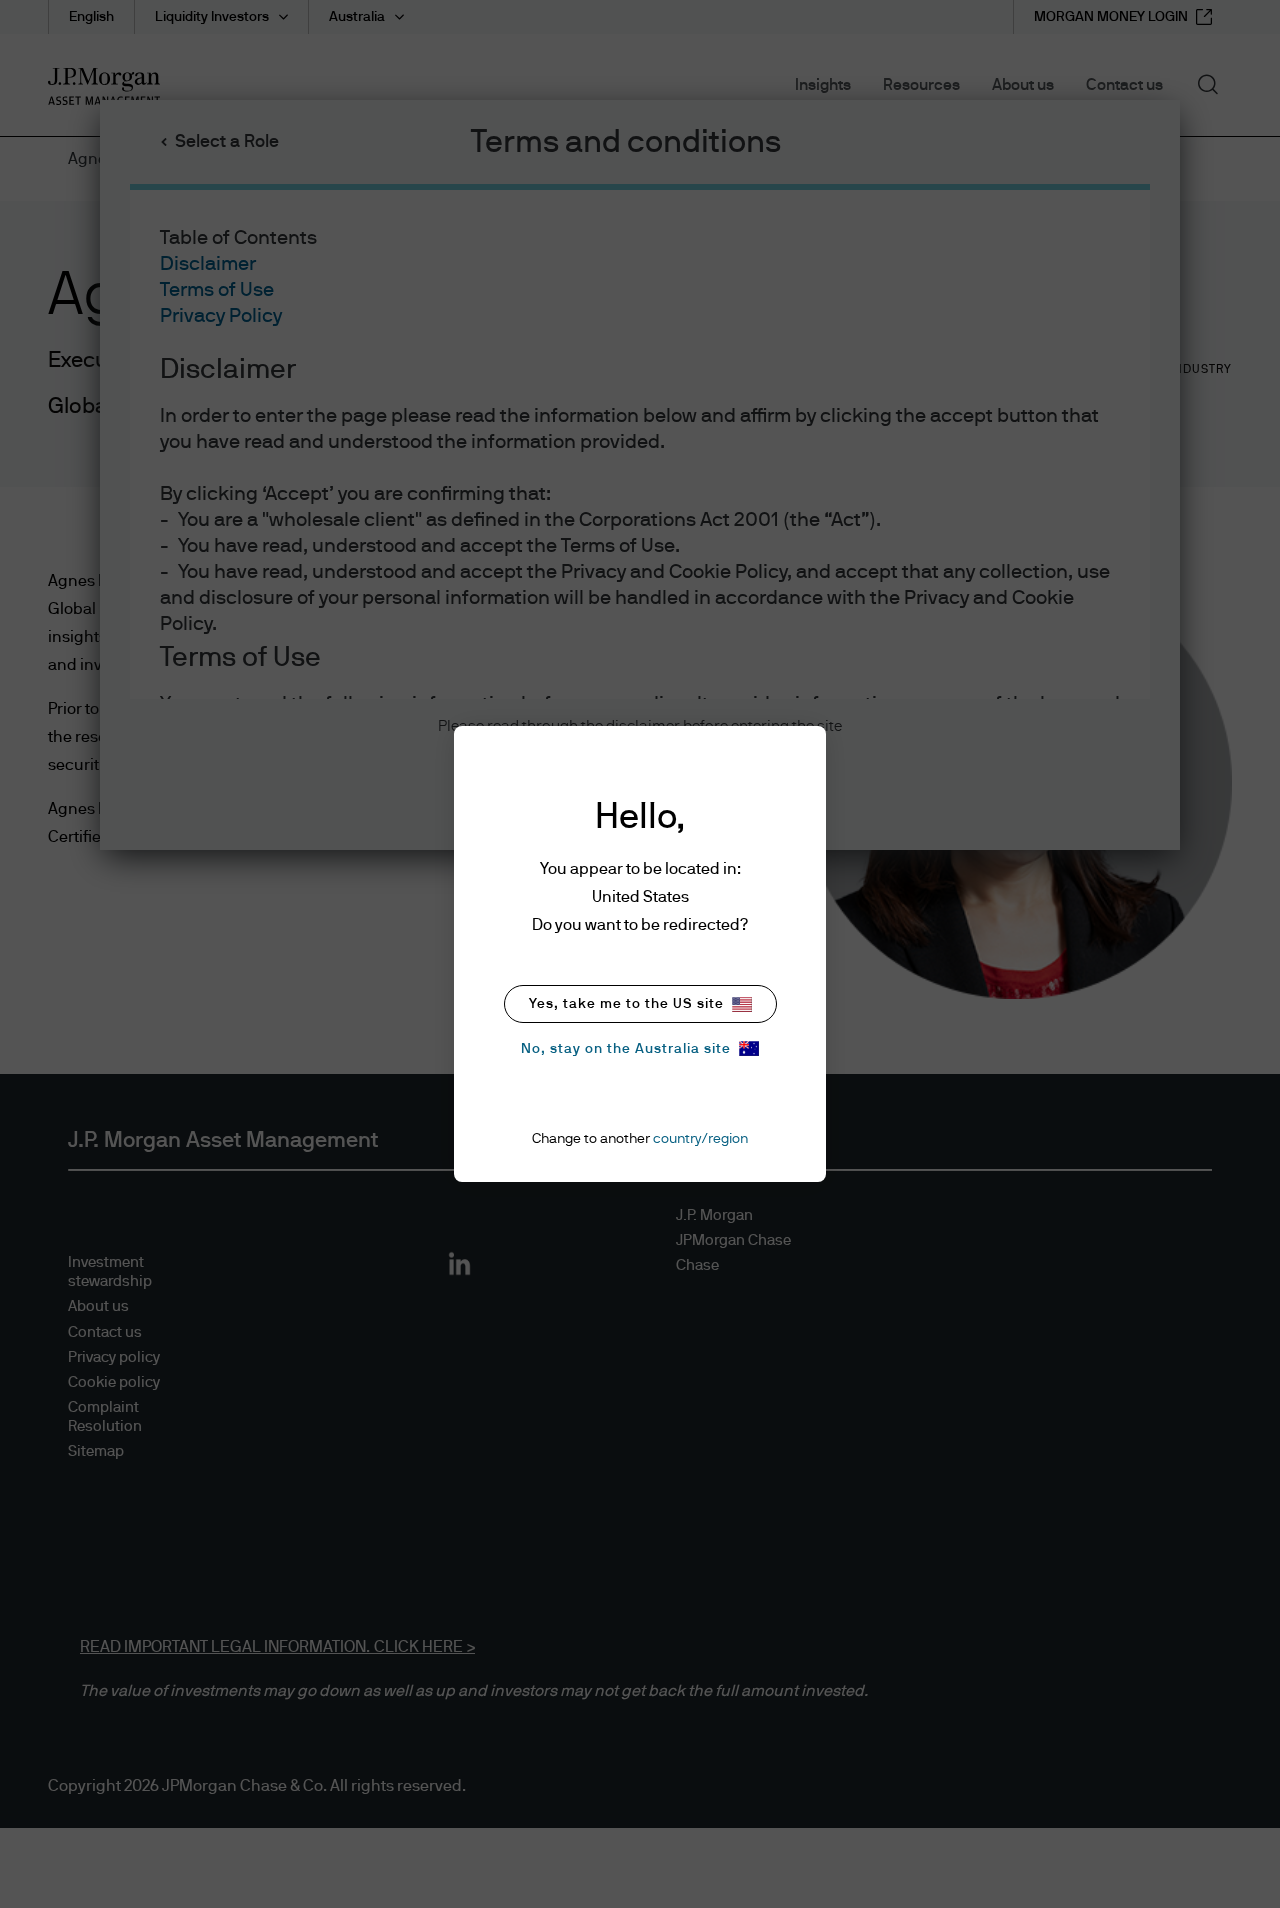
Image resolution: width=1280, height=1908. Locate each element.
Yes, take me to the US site (626, 1004)
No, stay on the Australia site (626, 1049)
